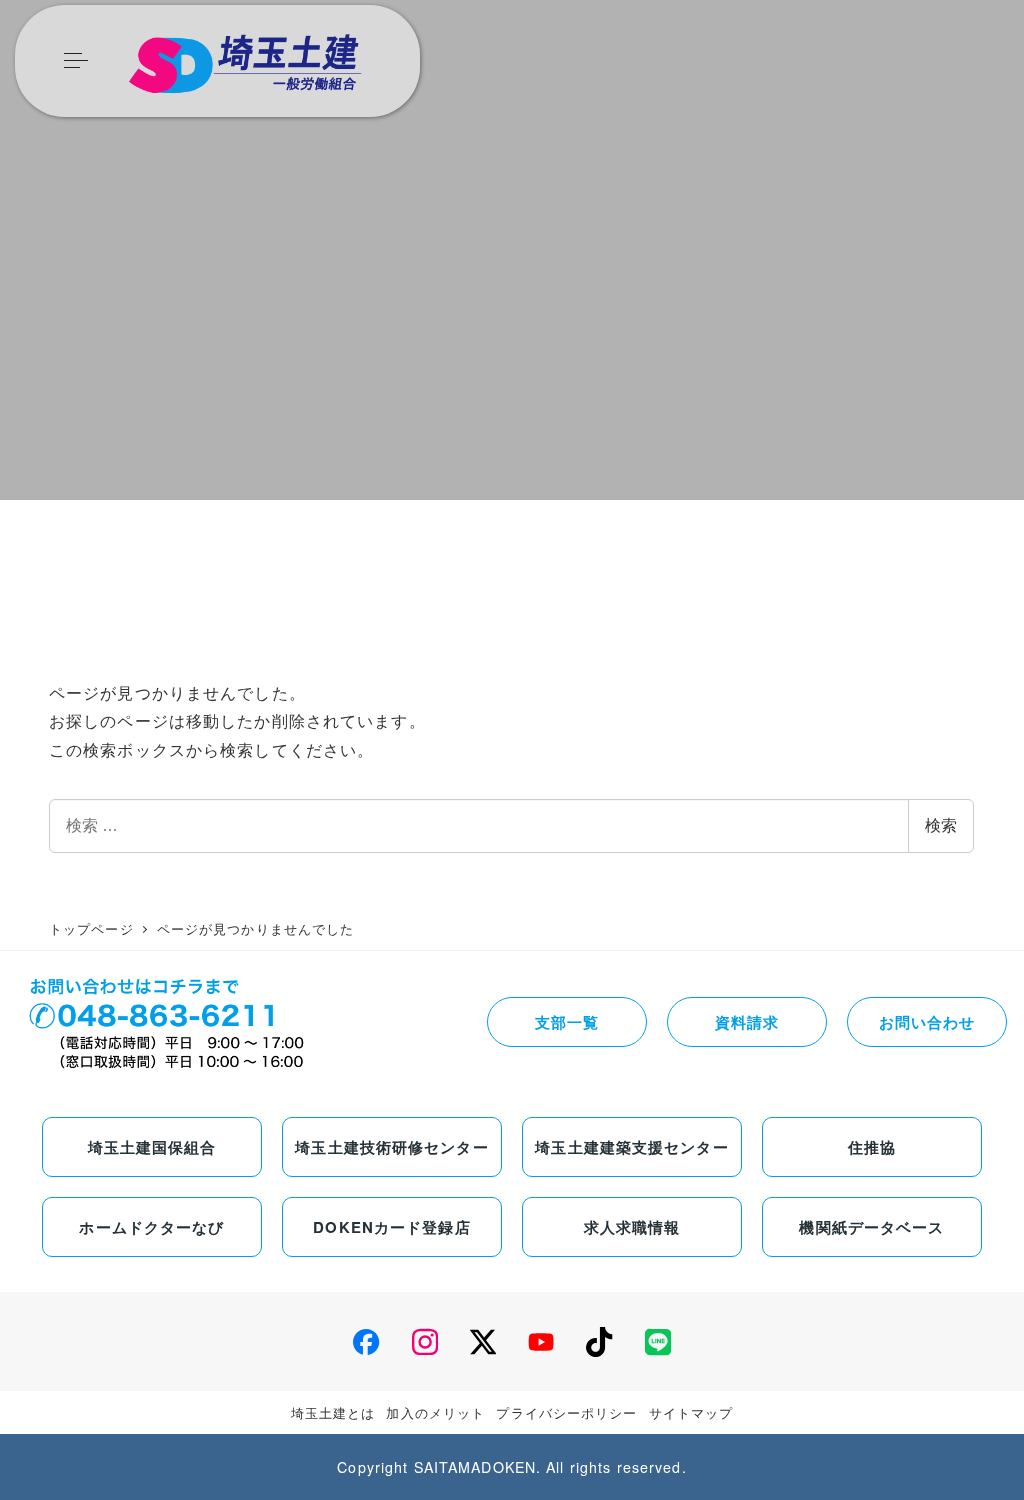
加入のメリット (435, 1412)
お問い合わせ (927, 1022)
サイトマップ (691, 1412)
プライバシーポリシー (566, 1412)
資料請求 (747, 1022)
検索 (941, 825)
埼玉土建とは (333, 1412)
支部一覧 (567, 1022)
